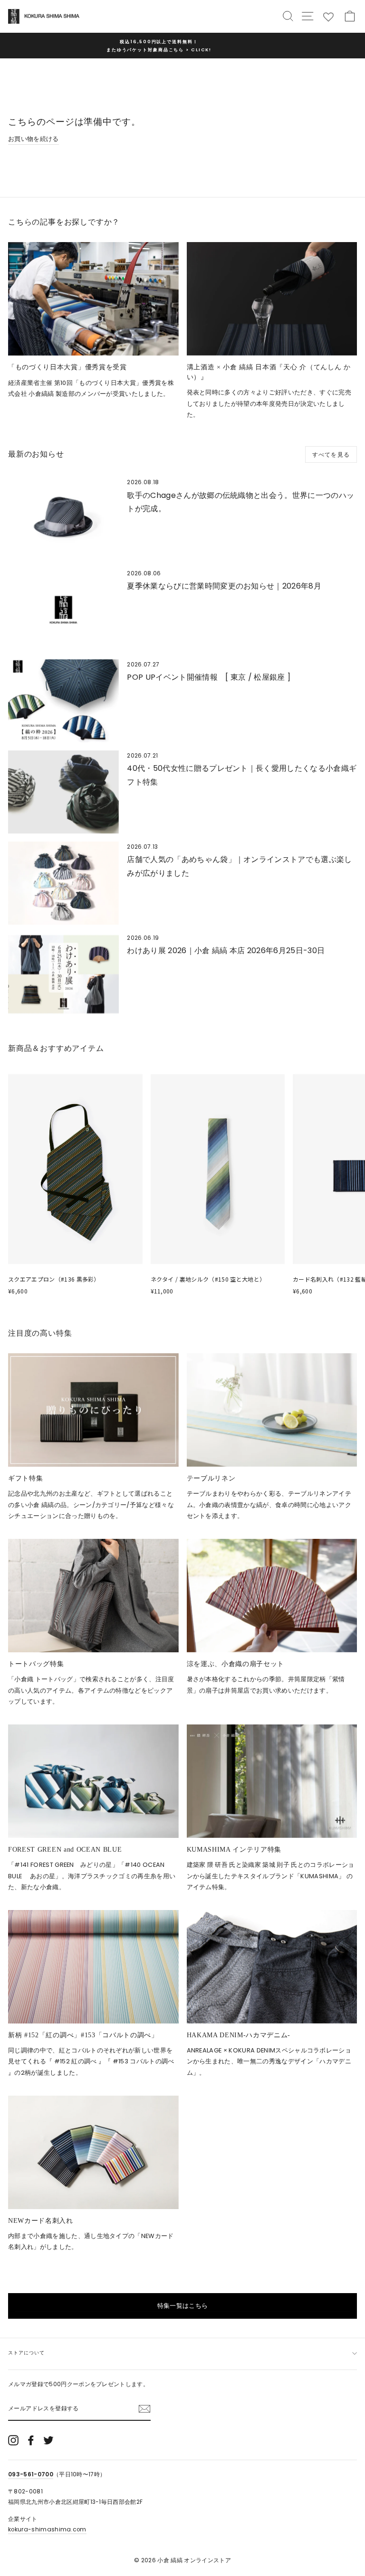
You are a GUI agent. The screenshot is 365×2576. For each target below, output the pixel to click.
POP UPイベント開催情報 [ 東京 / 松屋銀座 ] (209, 677)
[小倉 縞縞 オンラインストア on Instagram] (13, 2440)
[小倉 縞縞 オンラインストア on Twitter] (48, 2440)
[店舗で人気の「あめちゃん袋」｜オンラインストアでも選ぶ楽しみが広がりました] (63, 883)
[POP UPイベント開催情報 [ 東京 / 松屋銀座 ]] (63, 701)
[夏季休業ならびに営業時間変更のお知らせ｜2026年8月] (63, 610)
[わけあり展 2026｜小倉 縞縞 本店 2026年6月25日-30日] (63, 974)
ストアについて (26, 2353)
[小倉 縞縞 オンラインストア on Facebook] (31, 2440)
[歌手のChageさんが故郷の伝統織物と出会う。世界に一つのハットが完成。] (63, 519)
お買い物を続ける (34, 139)
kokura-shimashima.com (47, 2529)
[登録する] (144, 2408)
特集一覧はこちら (183, 2306)
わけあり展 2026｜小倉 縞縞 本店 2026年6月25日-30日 (226, 951)
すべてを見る (331, 454)
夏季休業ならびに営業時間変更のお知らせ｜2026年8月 (224, 586)
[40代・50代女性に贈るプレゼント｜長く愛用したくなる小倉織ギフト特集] (63, 792)
